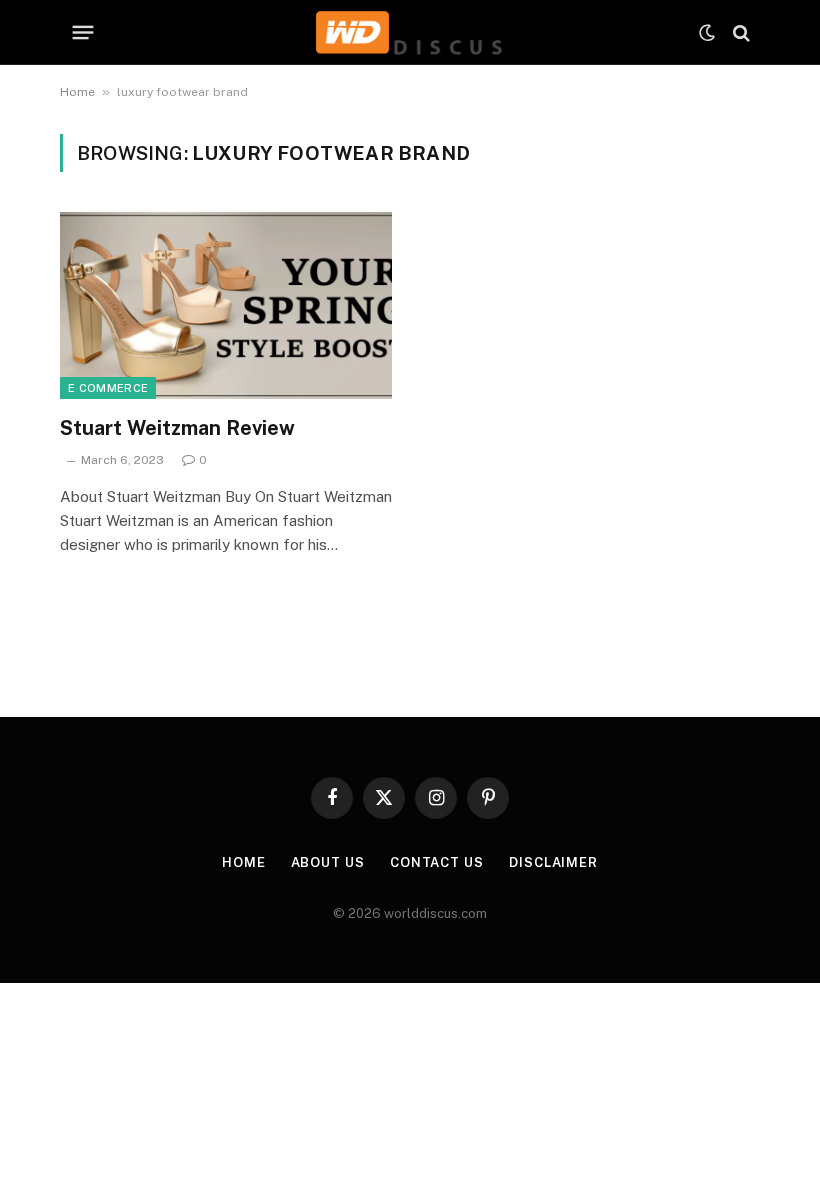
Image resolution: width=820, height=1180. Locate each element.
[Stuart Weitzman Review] (226, 305)
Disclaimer (553, 862)
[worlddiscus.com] (409, 32)
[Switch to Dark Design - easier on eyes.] (707, 33)
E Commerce (108, 388)
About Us (328, 862)
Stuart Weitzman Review (177, 428)
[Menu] (83, 33)
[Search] (739, 32)
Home (77, 92)
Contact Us (437, 862)
